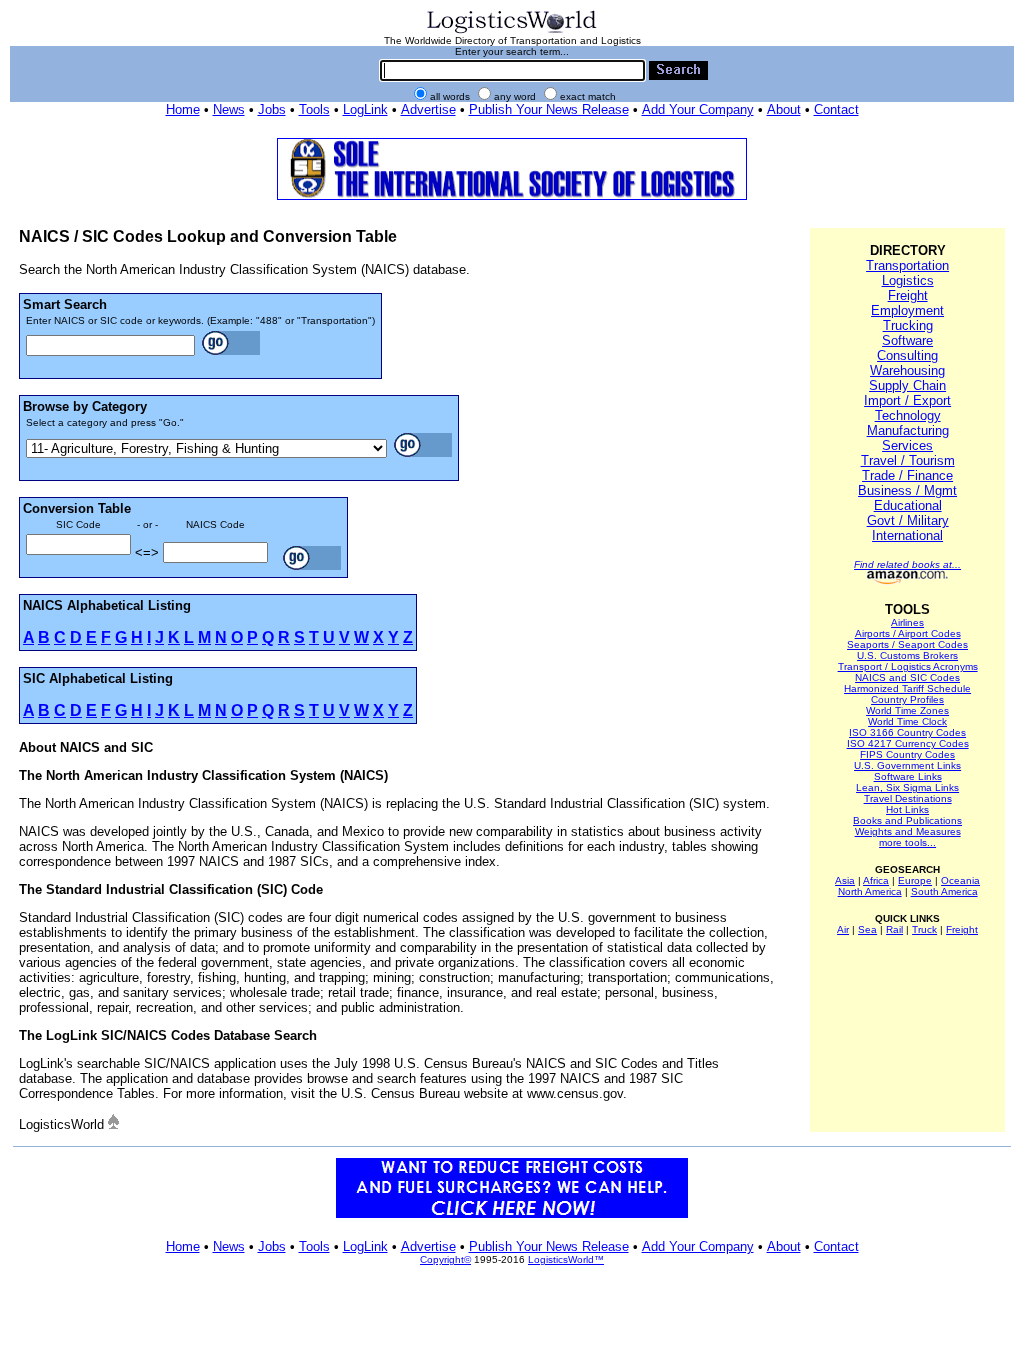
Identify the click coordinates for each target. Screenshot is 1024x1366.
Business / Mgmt (907, 490)
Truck (924, 929)
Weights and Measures (908, 831)
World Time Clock (907, 721)
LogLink (365, 109)
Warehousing (907, 370)
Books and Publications (907, 820)
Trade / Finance (907, 475)
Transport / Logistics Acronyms (908, 666)
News (229, 109)
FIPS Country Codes (907, 754)
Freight (908, 295)
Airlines (907, 622)
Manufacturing (908, 430)
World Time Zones (907, 710)
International (907, 535)
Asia (845, 880)
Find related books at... (907, 564)
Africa (876, 880)
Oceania (960, 880)
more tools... (907, 842)
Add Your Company (698, 109)
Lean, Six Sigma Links (907, 787)
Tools (314, 109)
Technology (908, 415)
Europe (915, 880)
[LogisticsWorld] (512, 31)
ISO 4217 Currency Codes (908, 743)
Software (907, 340)
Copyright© (445, 1259)
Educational (908, 505)
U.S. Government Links (907, 765)
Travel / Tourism (908, 460)
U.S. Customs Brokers (907, 655)
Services (907, 445)
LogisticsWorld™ (566, 1259)
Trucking (908, 325)
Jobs (272, 109)
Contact (836, 109)
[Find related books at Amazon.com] (907, 580)
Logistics (908, 280)
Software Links (908, 776)
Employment (907, 310)
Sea (867, 929)
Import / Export (907, 400)
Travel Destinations (908, 798)
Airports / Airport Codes (908, 633)
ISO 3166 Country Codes (907, 732)
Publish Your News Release (549, 109)
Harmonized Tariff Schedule (907, 688)
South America (944, 891)
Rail (894, 929)
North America (870, 891)
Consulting (907, 355)
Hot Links (907, 809)
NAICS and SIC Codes (907, 677)
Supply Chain (907, 385)
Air (843, 929)
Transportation (907, 265)
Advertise (428, 109)
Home (183, 109)
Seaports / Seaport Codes (907, 644)
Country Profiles (907, 699)
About (784, 109)
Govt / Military (908, 520)
